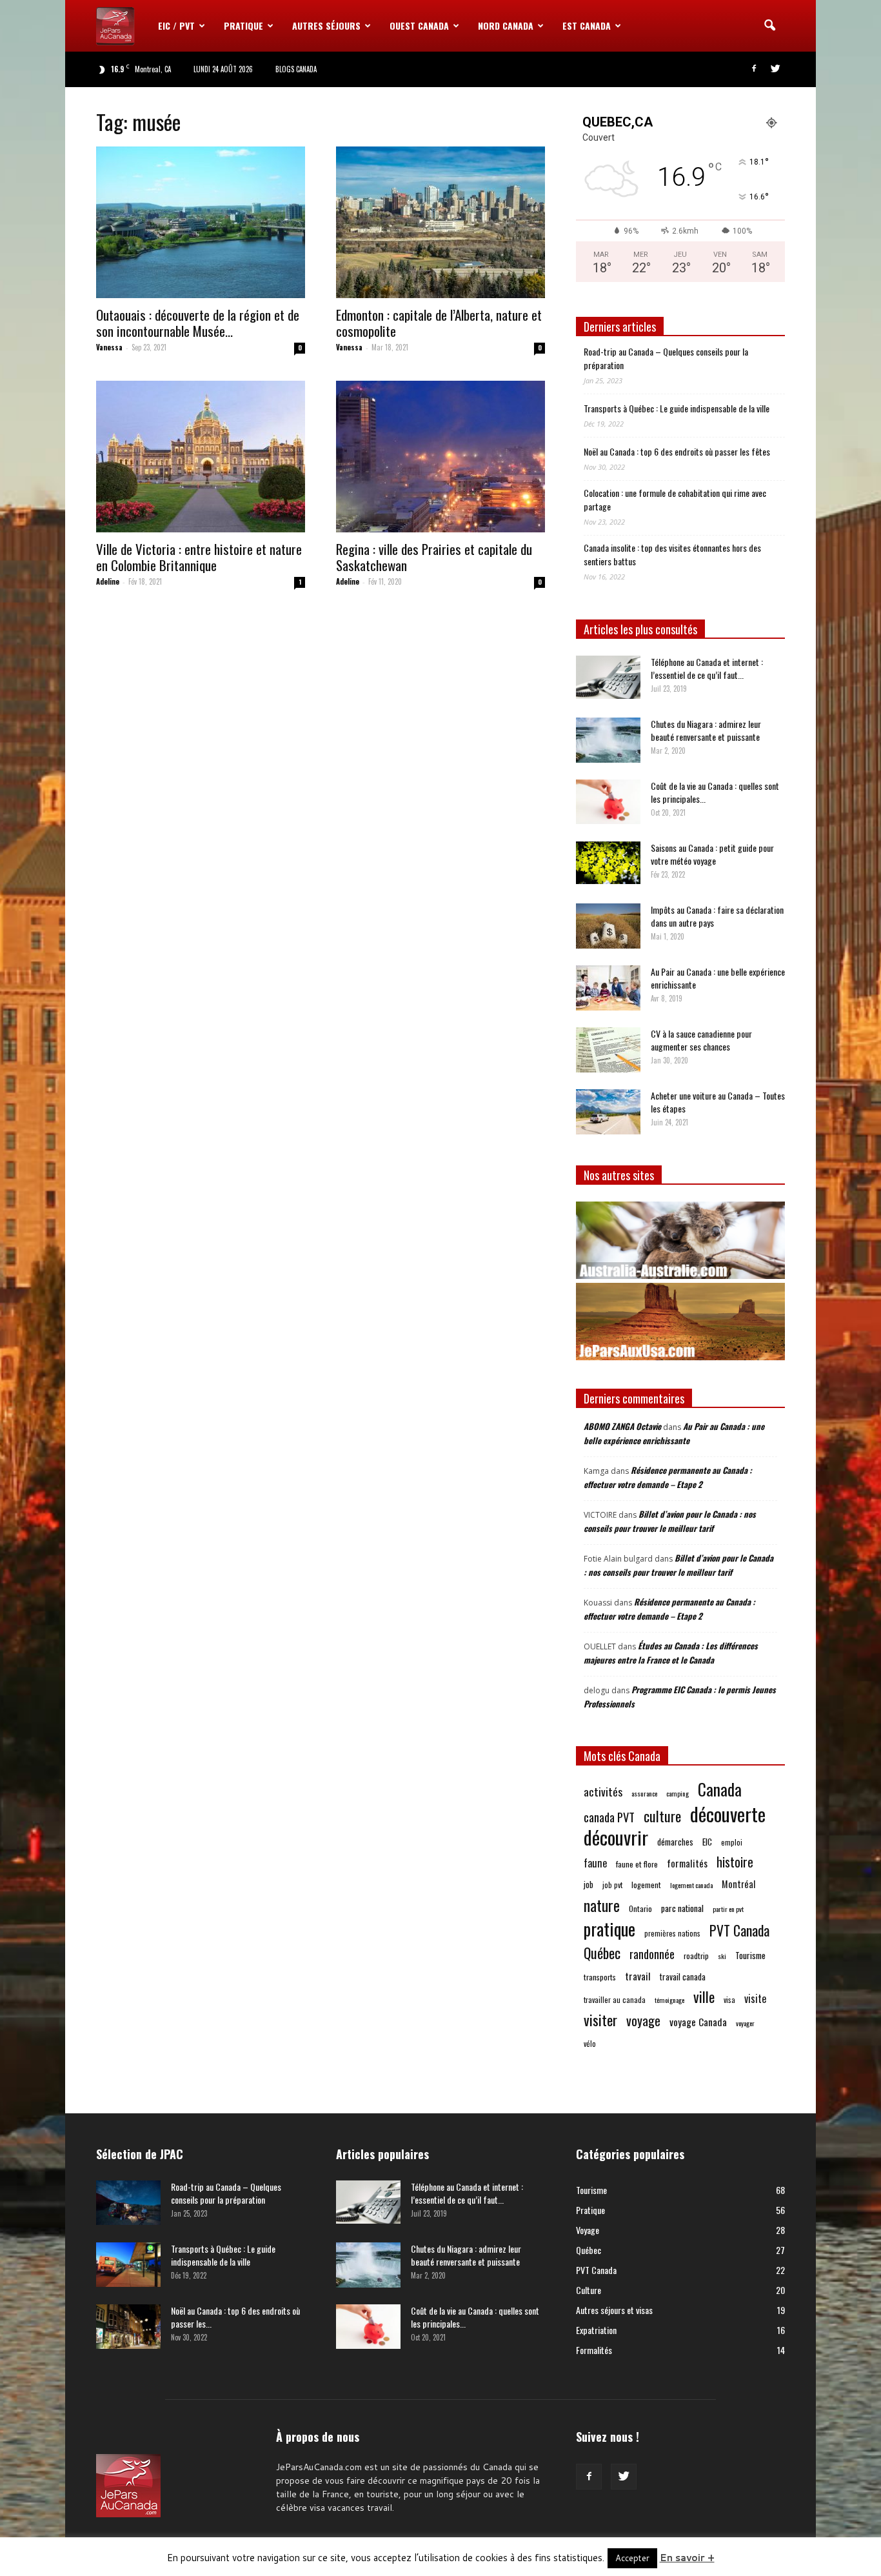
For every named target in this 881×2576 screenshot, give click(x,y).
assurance (644, 1793)
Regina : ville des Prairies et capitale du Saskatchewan (434, 557)
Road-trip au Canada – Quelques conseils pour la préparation (666, 358)
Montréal (738, 1884)
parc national (682, 1908)
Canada (720, 1789)
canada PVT (609, 1817)
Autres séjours (326, 25)
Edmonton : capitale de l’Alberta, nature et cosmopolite (439, 323)
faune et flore (637, 1864)
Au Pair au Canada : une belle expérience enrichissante (718, 978)
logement (646, 1885)
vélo (590, 2043)
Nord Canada (506, 25)
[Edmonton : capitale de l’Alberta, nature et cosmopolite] (440, 222)
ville (704, 1997)
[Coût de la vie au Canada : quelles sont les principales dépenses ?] (608, 802)
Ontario (640, 1908)
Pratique (243, 25)
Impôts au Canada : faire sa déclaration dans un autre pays (717, 916)
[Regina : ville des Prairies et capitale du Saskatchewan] (440, 457)
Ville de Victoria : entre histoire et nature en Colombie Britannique (199, 557)
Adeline (108, 581)
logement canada (691, 1885)
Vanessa (109, 347)
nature (602, 1905)
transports (600, 1977)
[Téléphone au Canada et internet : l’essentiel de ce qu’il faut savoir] (608, 677)
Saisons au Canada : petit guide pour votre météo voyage (712, 854)
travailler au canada (615, 1999)
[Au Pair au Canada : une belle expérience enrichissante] (608, 988)
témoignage (669, 2000)
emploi (732, 1842)
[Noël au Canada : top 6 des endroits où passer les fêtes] (128, 2327)
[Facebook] (754, 69)
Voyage (588, 2230)
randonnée (652, 1954)
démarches (675, 1842)
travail (638, 1976)
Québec (602, 1953)
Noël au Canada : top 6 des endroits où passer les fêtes (677, 451)
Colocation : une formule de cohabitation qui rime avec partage (675, 499)
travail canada (683, 1977)
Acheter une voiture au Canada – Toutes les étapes (718, 1102)
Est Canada (587, 25)
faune (595, 1863)
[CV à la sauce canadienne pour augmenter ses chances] (608, 1050)
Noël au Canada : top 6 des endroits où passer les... (235, 2317)
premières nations (672, 1933)
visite (755, 1999)
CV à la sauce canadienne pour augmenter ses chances (701, 1040)
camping (678, 1793)
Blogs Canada (296, 69)
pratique (609, 1929)
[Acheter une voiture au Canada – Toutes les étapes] (608, 1112)
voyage (643, 2021)
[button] (769, 26)
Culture (589, 2290)
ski (722, 1956)
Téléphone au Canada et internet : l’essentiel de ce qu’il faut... (707, 668)
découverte (728, 1814)
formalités (687, 1863)
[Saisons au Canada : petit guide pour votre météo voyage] (608, 863)
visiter (600, 2020)
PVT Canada (739, 1930)
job (589, 1884)
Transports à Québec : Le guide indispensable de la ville (677, 408)
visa (729, 1999)
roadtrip (696, 1956)
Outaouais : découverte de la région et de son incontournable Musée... (198, 323)
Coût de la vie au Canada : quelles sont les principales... (715, 792)
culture (662, 1816)
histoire (735, 1862)
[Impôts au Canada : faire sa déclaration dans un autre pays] (608, 926)
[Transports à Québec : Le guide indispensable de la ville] (128, 2265)
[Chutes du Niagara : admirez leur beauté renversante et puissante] (608, 740)
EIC (707, 1841)
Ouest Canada (419, 25)
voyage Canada (698, 2022)
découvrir (616, 1837)
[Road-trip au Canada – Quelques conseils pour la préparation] (128, 2203)
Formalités (594, 2350)
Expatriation (596, 2330)
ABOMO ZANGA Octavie (622, 1426)
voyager (745, 2023)
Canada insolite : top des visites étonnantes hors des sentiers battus (672, 554)
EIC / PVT (176, 25)
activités (603, 1792)
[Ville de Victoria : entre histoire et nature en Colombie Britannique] (201, 457)
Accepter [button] (632, 2558)
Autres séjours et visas (614, 2310)
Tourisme (750, 1955)
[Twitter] (775, 69)
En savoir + (687, 2558)
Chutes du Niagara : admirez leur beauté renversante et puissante (706, 730)
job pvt (612, 1885)
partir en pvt (728, 1909)
